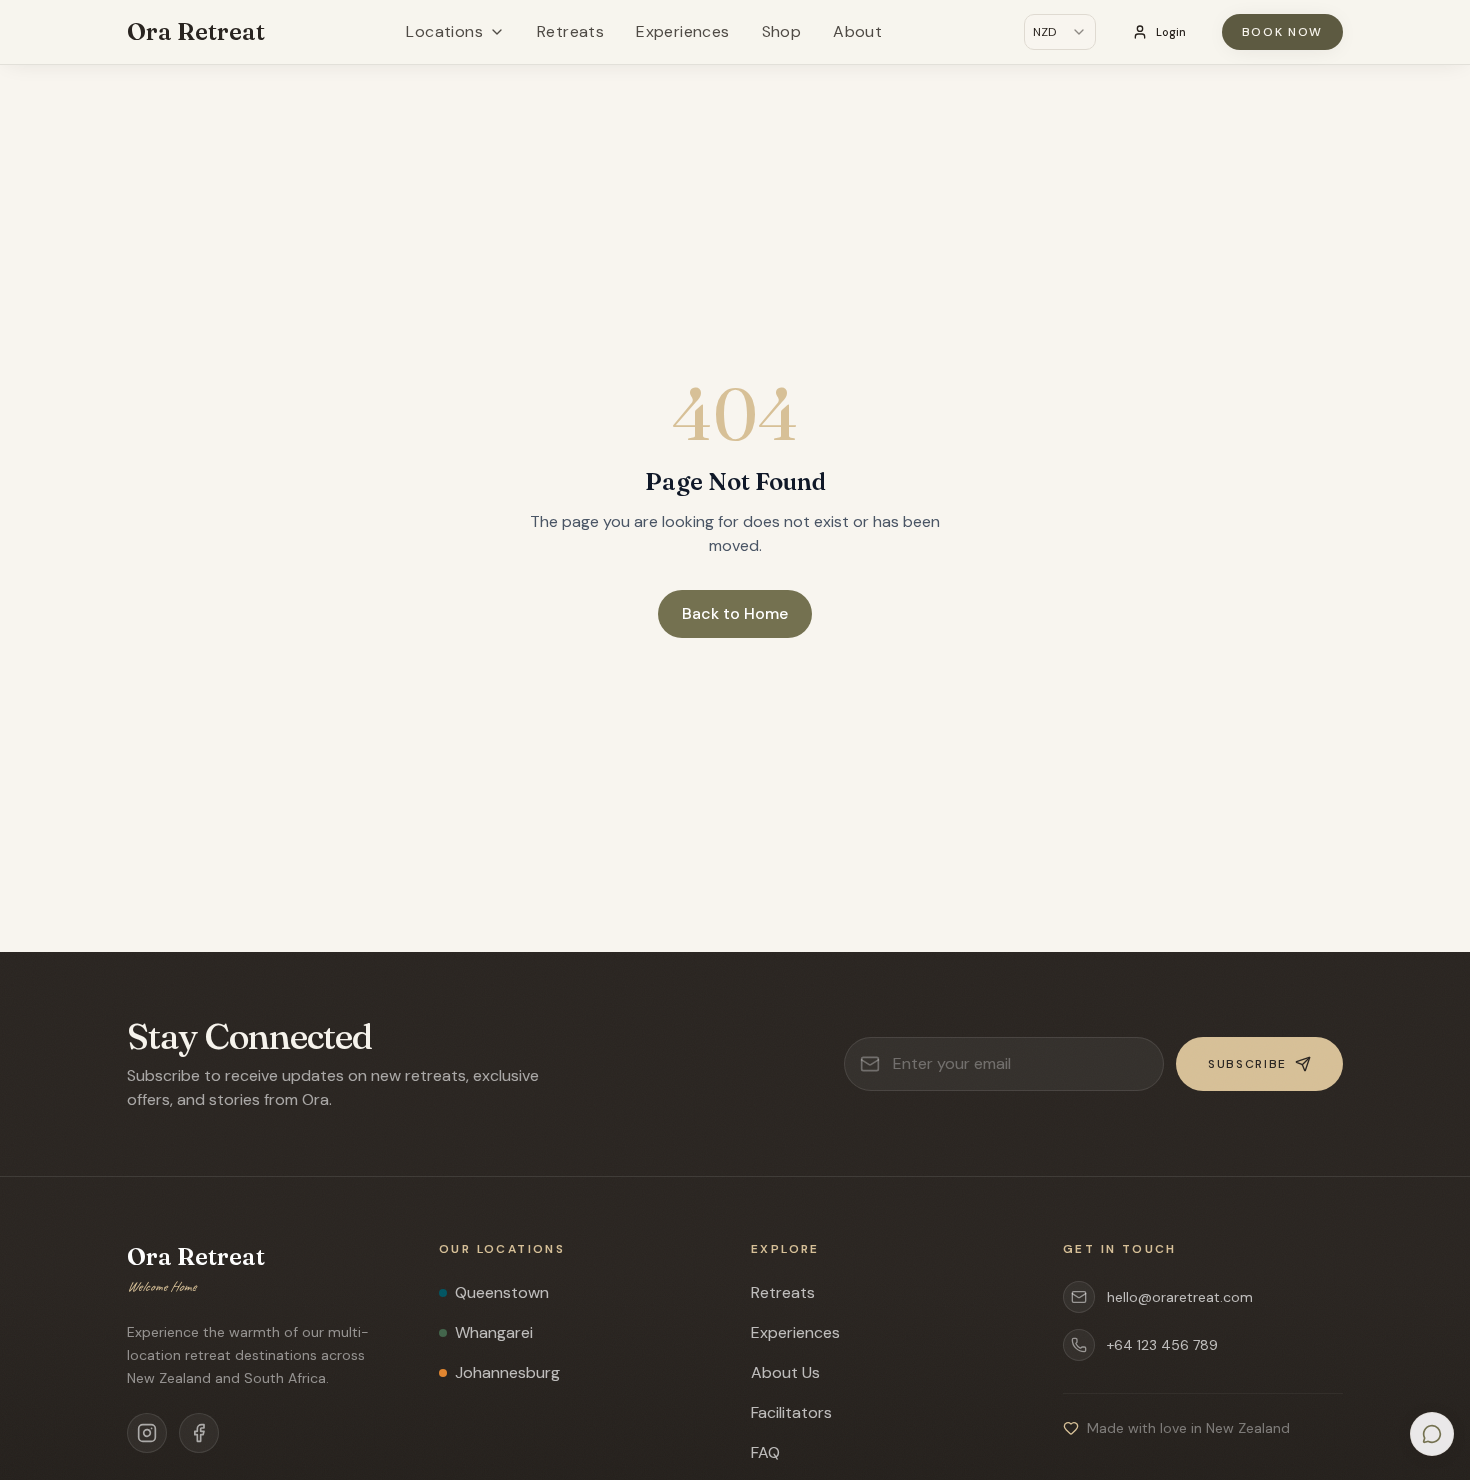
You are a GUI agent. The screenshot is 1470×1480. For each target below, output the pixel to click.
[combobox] (1060, 32)
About (857, 31)
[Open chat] (1432, 1434)
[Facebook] (199, 1433)
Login (1171, 32)
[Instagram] (147, 1433)
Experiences (682, 31)
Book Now (1282, 32)
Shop (782, 31)
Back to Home (735, 613)
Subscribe (1247, 1064)
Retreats (570, 31)
